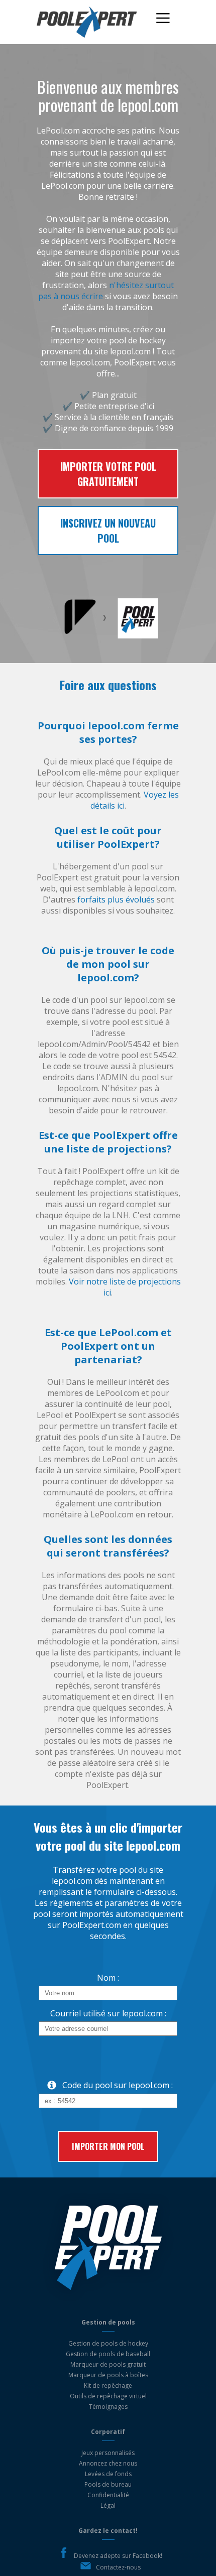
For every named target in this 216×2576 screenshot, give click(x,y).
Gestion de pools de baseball (108, 2354)
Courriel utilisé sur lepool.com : (108, 2013)
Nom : (108, 1978)
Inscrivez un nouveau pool (108, 531)
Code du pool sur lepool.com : (118, 2085)
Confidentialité (108, 2495)
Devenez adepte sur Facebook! (118, 2556)
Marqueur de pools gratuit (108, 2364)
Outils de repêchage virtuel (108, 2396)
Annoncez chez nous (108, 2463)
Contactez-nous (118, 2567)
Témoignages (108, 2407)
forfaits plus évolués (116, 899)
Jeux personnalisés (108, 2453)
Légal (108, 2505)
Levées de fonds (108, 2474)
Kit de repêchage (108, 2386)
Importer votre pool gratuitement (108, 474)
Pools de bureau (108, 2484)
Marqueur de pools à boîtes (108, 2375)
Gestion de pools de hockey (108, 2343)
